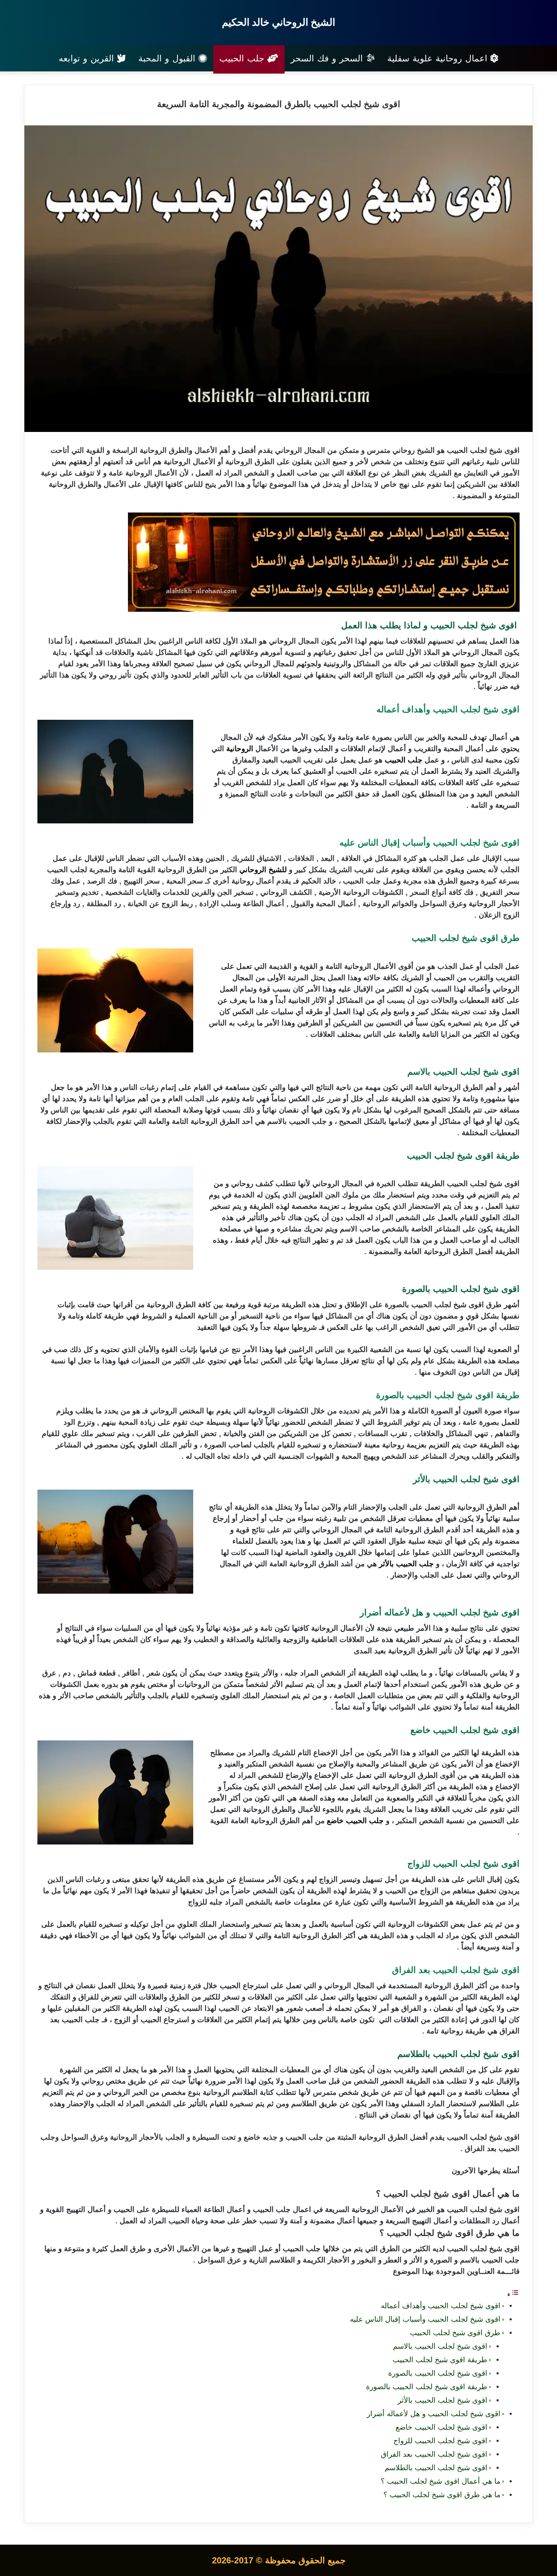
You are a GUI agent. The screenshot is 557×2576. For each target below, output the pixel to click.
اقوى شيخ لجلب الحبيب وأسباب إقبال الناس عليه (425, 2319)
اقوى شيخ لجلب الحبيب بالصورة (438, 2373)
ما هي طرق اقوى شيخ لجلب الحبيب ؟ (442, 2495)
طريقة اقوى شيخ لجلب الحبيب (440, 2360)
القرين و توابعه (88, 58)
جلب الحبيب (243, 58)
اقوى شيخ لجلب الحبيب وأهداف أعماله (441, 2306)
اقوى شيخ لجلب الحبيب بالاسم (439, 2346)
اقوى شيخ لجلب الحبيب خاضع (440, 2427)
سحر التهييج (142, 881)
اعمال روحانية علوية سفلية (439, 58)
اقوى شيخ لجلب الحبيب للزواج (439, 2441)
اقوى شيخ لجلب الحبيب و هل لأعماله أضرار (434, 2414)
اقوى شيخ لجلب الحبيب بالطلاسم (436, 2468)
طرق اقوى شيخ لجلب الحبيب (454, 2333)
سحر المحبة (185, 881)
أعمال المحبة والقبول (323, 904)
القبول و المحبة (168, 58)
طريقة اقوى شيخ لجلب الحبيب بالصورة (427, 2387)
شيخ (424, 450)
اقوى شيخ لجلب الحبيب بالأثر (441, 2400)
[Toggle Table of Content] (513, 2294)
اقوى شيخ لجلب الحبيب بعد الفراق (434, 2454)
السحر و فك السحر (328, 58)
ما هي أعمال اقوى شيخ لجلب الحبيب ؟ (441, 2481)
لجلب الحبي (471, 450)
